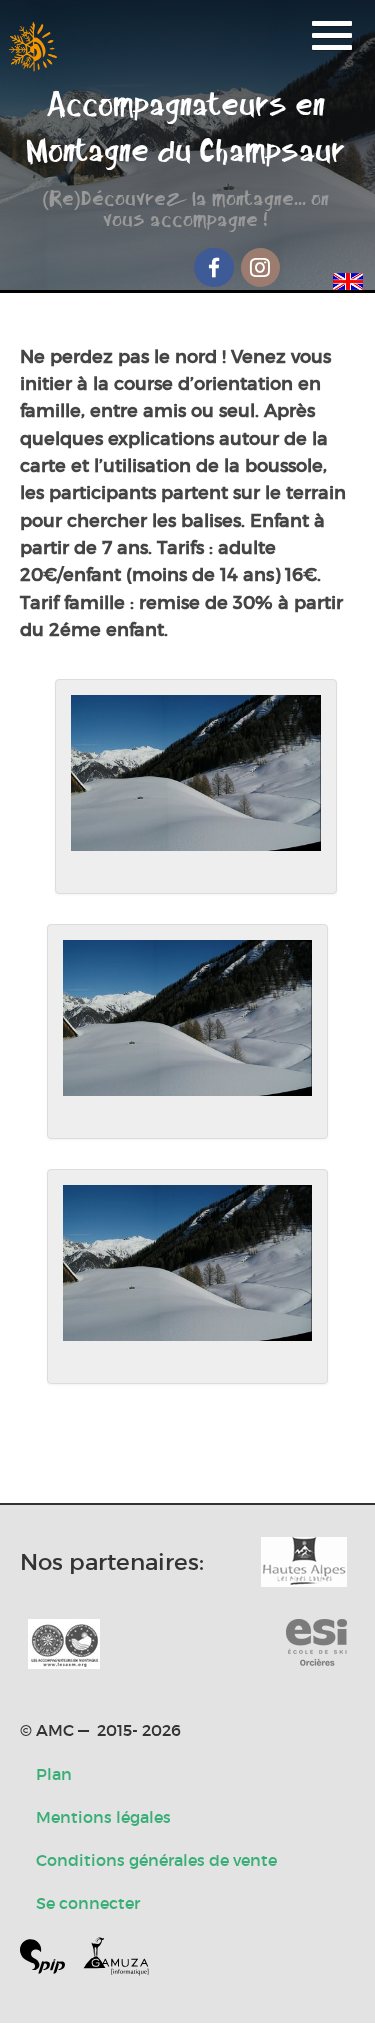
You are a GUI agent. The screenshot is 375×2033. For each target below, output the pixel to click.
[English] (348, 278)
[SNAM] (64, 1644)
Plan (54, 1774)
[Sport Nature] (316, 1644)
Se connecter (88, 1903)
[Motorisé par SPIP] (50, 1960)
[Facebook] (214, 267)
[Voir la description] (196, 786)
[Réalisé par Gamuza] (116, 1960)
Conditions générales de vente (156, 1860)
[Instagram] (261, 267)
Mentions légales (103, 1817)
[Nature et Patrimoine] (304, 1562)
